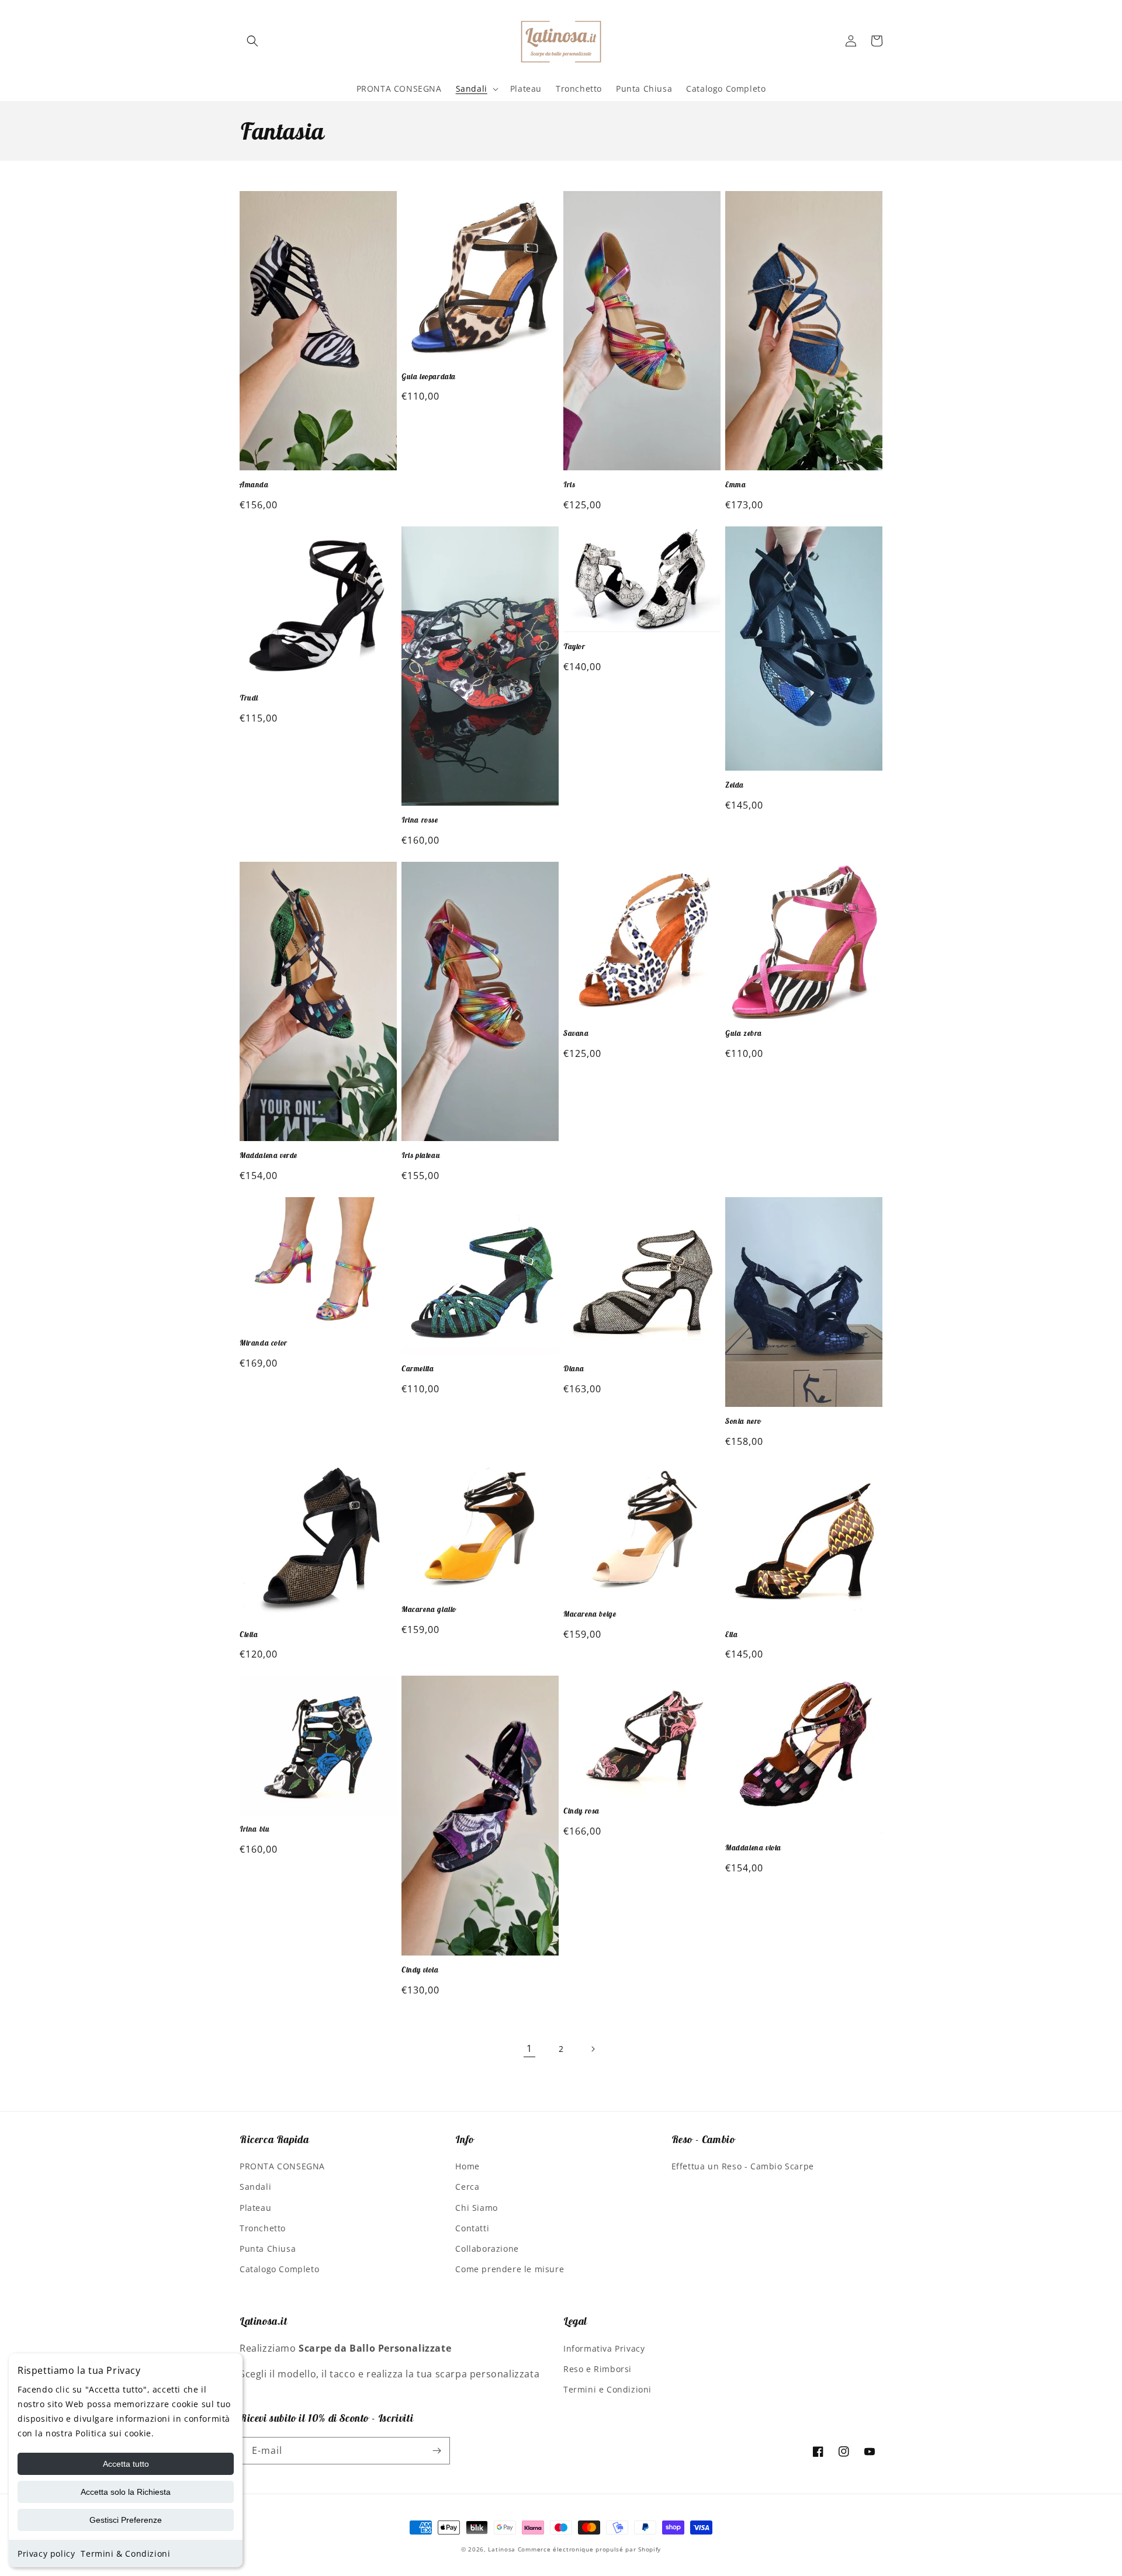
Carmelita (418, 1369)
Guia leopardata (429, 377)
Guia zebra (744, 1034)
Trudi (249, 698)
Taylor (574, 647)
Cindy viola (420, 1970)
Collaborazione (487, 2249)
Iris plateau (421, 1156)
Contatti (472, 2228)
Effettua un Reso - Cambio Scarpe (743, 2166)
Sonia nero (743, 1422)
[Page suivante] (593, 2049)
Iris (569, 485)
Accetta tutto (126, 2464)
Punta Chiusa (268, 2249)
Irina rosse (420, 820)
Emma (735, 485)
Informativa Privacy (604, 2348)
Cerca (467, 2187)
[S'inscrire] (437, 2451)
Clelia (249, 1635)
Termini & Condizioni (125, 2554)
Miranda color (264, 1343)
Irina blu (254, 1829)
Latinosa (502, 2549)
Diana (574, 1369)
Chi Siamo (476, 2208)
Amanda (254, 485)
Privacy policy (46, 2554)
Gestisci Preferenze (126, 2520)
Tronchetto (263, 2228)
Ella (731, 1635)
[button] (252, 41)
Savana (576, 1034)
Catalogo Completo (279, 2269)
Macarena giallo (429, 1610)
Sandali (255, 2187)
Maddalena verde (269, 1156)
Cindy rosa (581, 1811)
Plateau (255, 2208)
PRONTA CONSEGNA (282, 2166)
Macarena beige (590, 1614)
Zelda (735, 785)
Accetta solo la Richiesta (126, 2492)
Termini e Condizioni (607, 2389)
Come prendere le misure (510, 2269)
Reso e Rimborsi (598, 2369)
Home (467, 2166)
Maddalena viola (753, 1848)
